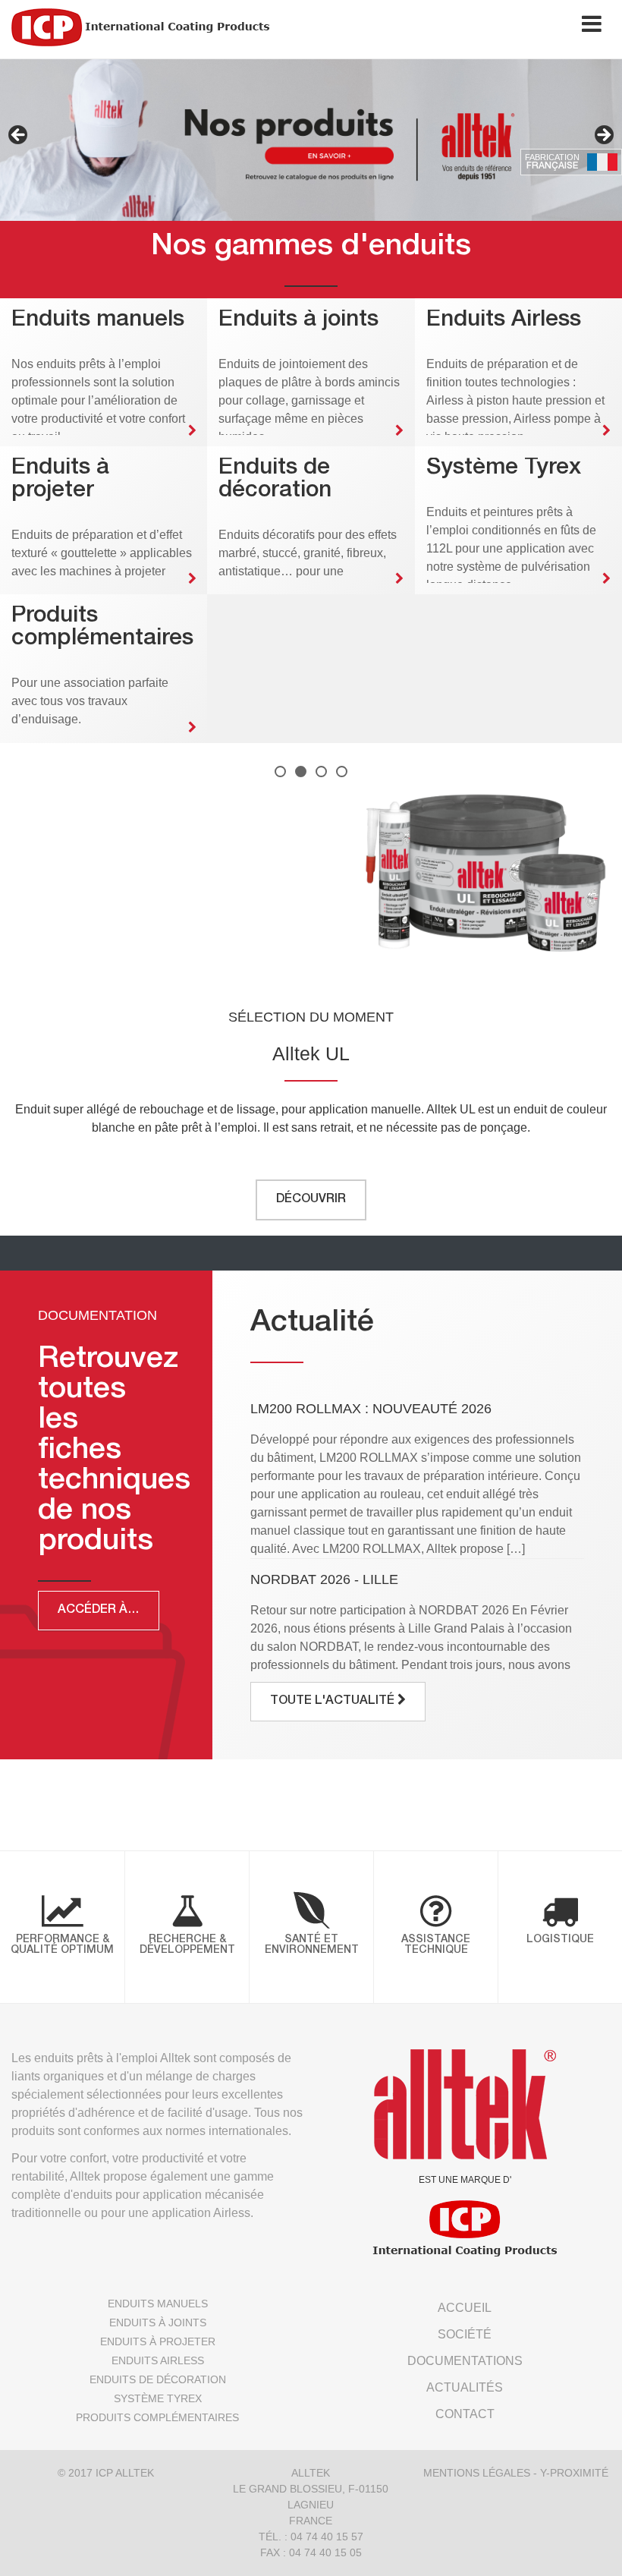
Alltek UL (311, 1053)
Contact (465, 2414)
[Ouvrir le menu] (592, 27)
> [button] (603, 136)
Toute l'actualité (334, 1702)
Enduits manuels (158, 2304)
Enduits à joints (158, 2322)
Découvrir (311, 1200)
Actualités (465, 2387)
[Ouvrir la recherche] (544, 27)
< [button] (19, 136)
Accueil (465, 2308)
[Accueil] (140, 27)
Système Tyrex (158, 2398)
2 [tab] (301, 772)
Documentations (465, 2361)
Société (465, 2334)
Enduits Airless (158, 2360)
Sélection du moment (311, 1017)
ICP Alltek (125, 2473)
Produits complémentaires (157, 2417)
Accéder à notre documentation (108, 1611)
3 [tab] (321, 772)
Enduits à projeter (158, 2341)
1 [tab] (280, 772)
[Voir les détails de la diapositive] (311, 140)
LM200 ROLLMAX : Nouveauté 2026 (371, 1409)
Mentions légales (477, 2473)
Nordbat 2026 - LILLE (324, 1579)
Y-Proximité (574, 2473)
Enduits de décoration (158, 2379)
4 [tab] (342, 772)
